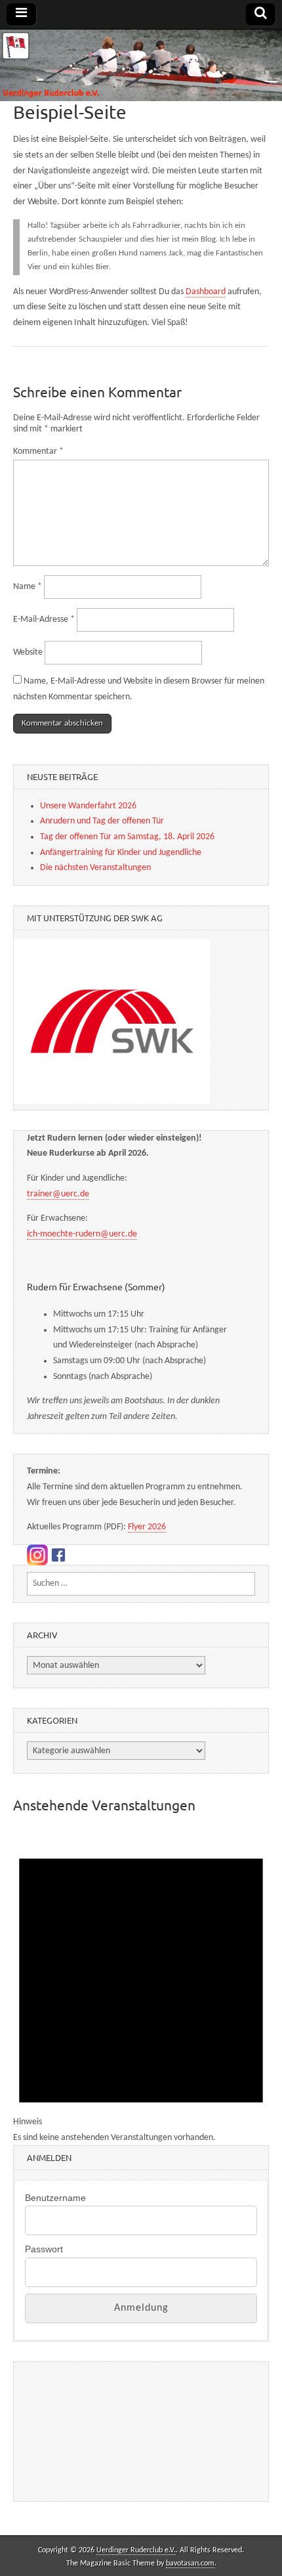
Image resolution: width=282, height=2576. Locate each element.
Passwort (44, 2249)
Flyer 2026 (147, 1527)
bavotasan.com (190, 2564)
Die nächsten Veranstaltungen (95, 868)
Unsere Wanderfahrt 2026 (88, 806)
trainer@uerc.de (58, 1194)
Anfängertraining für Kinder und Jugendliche (121, 853)
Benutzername (55, 2198)
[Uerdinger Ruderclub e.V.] (141, 65)
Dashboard (206, 292)
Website (28, 652)
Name (28, 587)
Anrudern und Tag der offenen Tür (102, 821)
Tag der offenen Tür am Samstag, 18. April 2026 (127, 837)
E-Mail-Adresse (44, 620)
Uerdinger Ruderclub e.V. (136, 2550)
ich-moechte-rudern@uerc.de (82, 1234)
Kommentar (38, 451)
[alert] (141, 1987)
